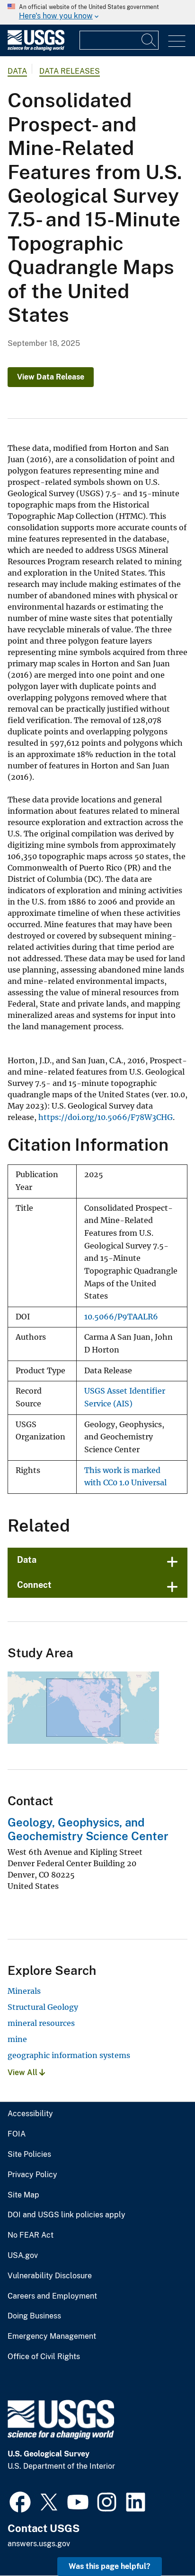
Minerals (24, 1991)
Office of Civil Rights (44, 2357)
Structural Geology (43, 2007)
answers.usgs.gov (39, 2544)
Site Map (23, 2195)
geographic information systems (69, 2055)
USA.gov (23, 2256)
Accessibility (30, 2114)
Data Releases (70, 71)
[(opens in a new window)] (20, 2501)
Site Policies (29, 2154)
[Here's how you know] (97, 12)
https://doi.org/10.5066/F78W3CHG (106, 1117)
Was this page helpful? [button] (110, 2566)
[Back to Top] (161, 2542)
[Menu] (177, 41)
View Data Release (51, 377)
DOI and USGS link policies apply (66, 2215)
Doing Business (34, 2316)
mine (17, 2039)
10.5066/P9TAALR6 (121, 1317)
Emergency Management (52, 2336)
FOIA (17, 2134)
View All (23, 2072)
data (17, 71)
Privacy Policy (32, 2175)
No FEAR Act (31, 2235)
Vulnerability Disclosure (50, 2276)
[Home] (36, 48)
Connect (34, 1585)
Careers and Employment (52, 2296)
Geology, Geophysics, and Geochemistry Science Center (88, 1829)
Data (27, 1560)
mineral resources (41, 2023)
